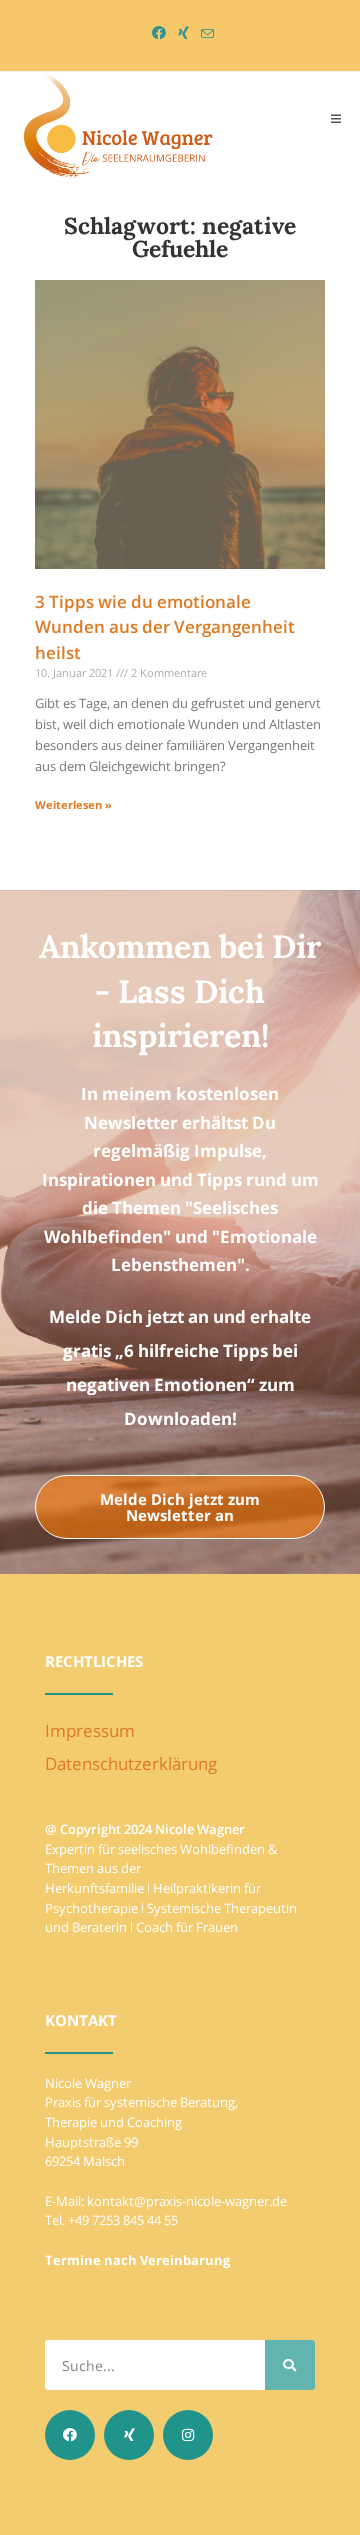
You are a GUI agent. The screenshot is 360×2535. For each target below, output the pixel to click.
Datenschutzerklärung (131, 1763)
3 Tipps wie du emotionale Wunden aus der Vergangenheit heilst (165, 626)
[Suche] (290, 2365)
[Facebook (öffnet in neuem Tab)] (159, 33)
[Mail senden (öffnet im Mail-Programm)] (204, 33)
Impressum (90, 1730)
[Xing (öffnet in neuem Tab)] (183, 33)
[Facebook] (70, 2435)
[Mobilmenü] (336, 118)
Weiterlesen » (73, 804)
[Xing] (129, 2435)
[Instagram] (188, 2435)
